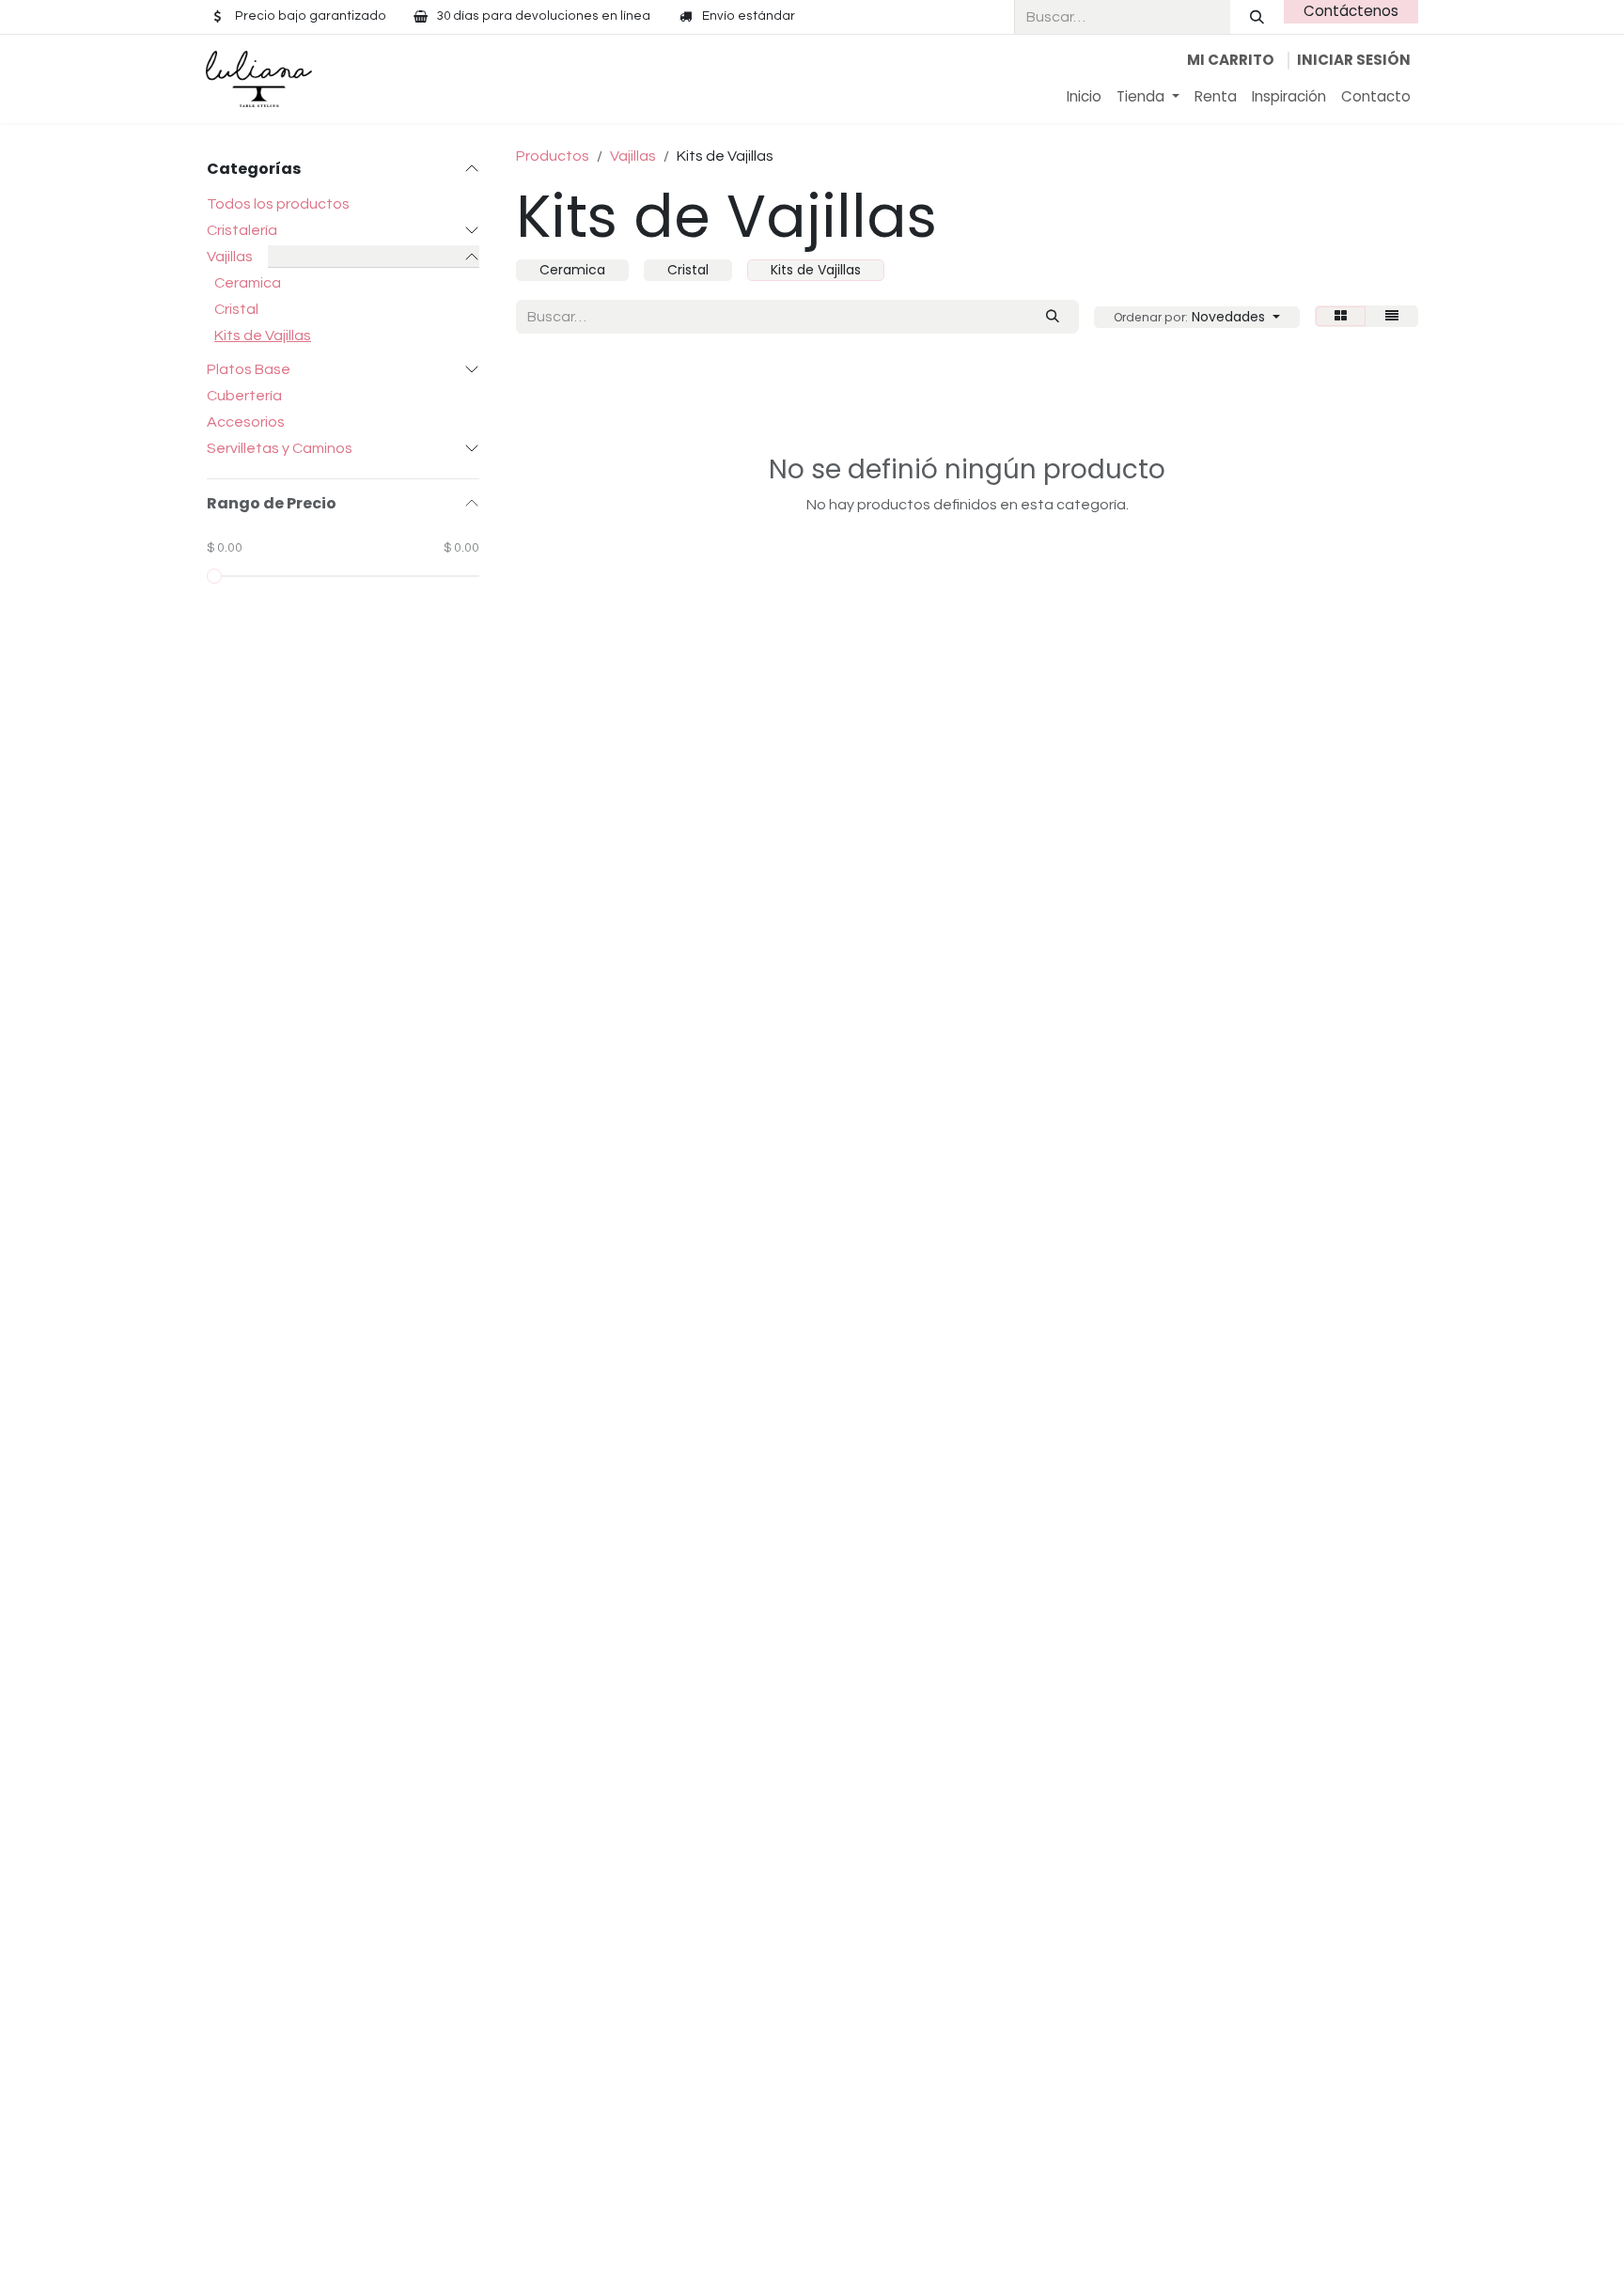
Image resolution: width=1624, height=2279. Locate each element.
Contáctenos (1351, 11)
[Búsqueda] (1257, 17)
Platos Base (249, 369)
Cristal (236, 309)
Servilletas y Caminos (280, 448)
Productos (553, 156)
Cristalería (242, 230)
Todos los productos (278, 204)
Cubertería (244, 396)
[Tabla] (1341, 316)
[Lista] (1392, 316)
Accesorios (246, 422)
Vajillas (230, 257)
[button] (1197, 317)
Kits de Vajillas (263, 336)
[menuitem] (1084, 97)
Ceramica (248, 283)
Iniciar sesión (1354, 60)
